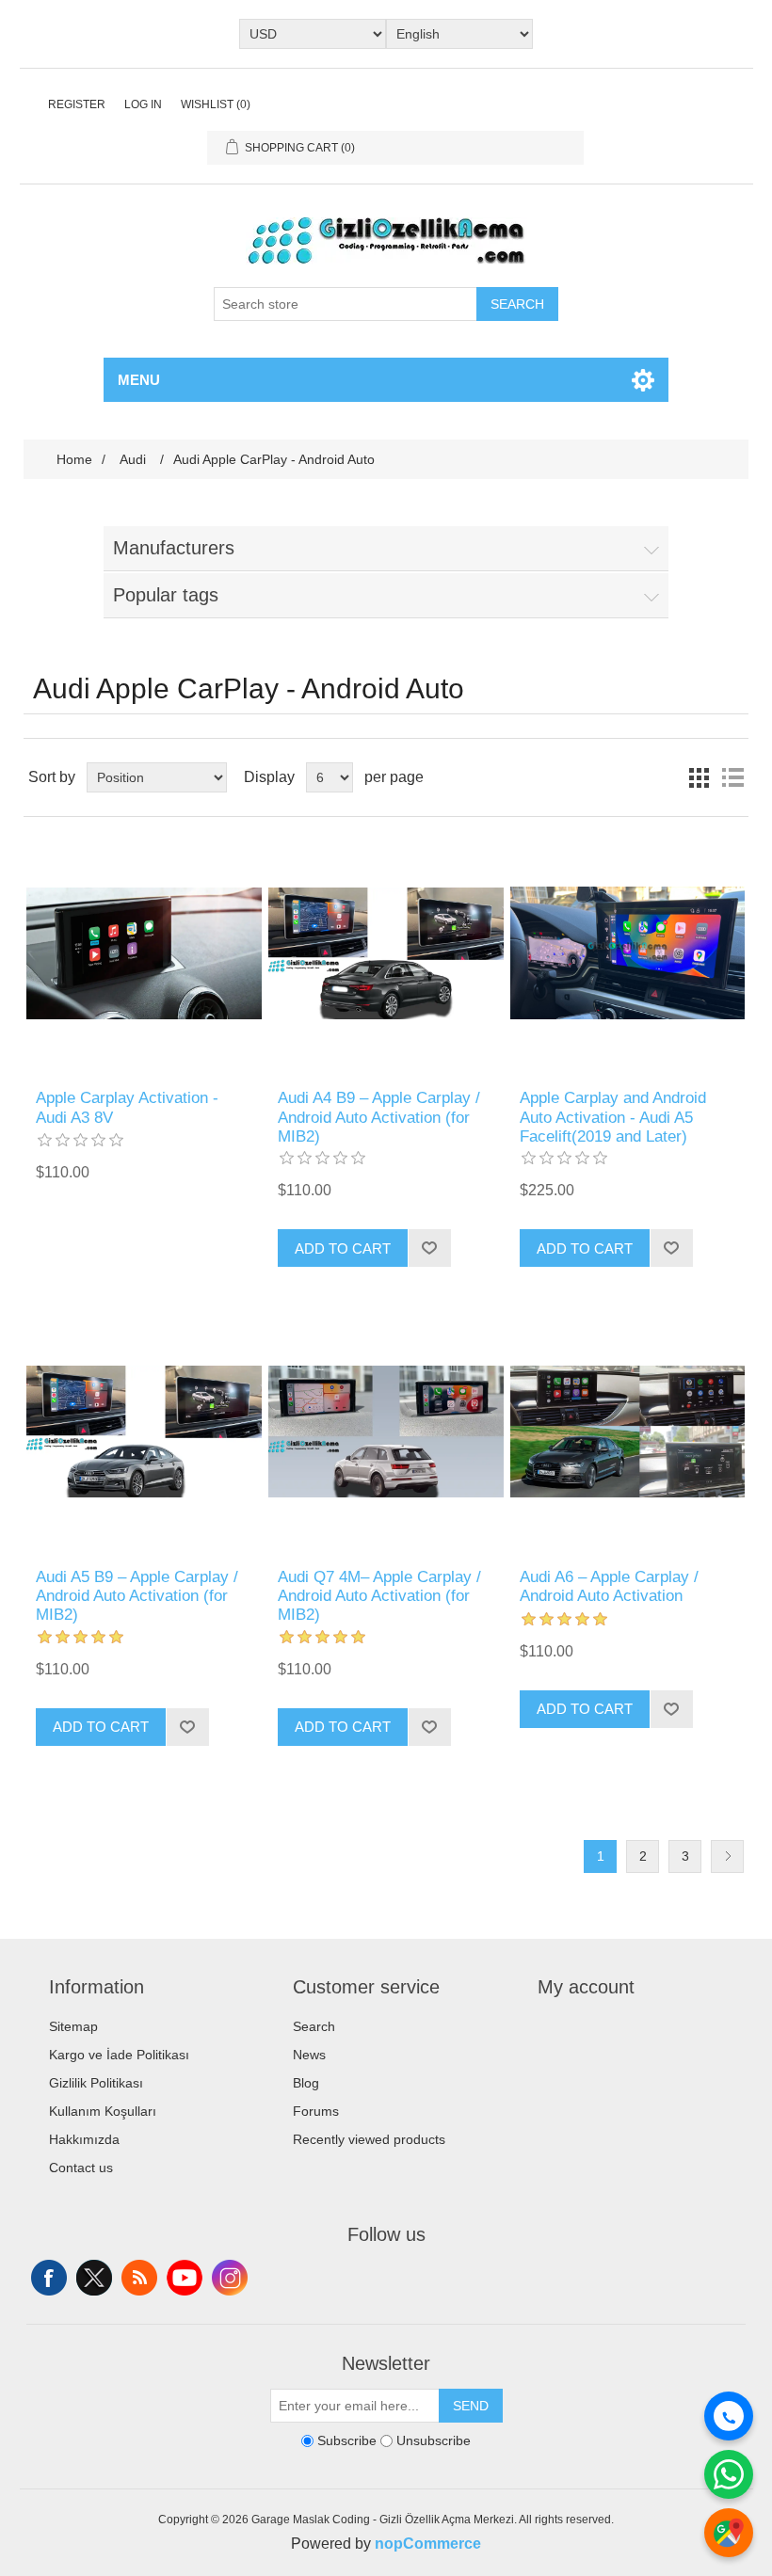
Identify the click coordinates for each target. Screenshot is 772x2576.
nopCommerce (428, 2544)
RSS (139, 2278)
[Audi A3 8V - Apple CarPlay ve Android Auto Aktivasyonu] (144, 953)
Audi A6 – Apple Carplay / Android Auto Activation (609, 1586)
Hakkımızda (84, 2139)
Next (727, 1856)
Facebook (49, 2278)
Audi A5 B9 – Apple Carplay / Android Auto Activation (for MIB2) (137, 1596)
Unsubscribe (434, 2440)
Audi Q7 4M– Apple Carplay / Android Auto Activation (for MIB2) (379, 1596)
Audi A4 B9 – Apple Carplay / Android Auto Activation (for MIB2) (379, 1117)
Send (471, 2406)
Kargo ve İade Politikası (119, 2055)
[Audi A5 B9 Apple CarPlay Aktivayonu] (144, 1431)
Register (77, 104)
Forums (316, 2111)
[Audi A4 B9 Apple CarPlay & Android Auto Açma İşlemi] (386, 953)
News (309, 2055)
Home (74, 459)
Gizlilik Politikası (96, 2083)
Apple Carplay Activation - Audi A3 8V (127, 1107)
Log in (143, 104)
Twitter (94, 2278)
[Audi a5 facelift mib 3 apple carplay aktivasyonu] (627, 953)
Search (517, 304)
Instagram (230, 2278)
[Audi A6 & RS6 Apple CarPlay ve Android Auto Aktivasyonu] (627, 1431)
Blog (306, 2083)
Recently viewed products (369, 2139)
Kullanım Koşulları (103, 2111)
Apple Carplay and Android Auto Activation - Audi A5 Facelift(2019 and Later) (613, 1117)
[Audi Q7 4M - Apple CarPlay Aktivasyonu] (386, 1431)
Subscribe (347, 2440)
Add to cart (343, 1248)
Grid (699, 777)
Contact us (81, 2168)
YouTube (185, 2278)
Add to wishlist (429, 1248)
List (732, 777)
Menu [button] (139, 380)
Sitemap (73, 2026)
